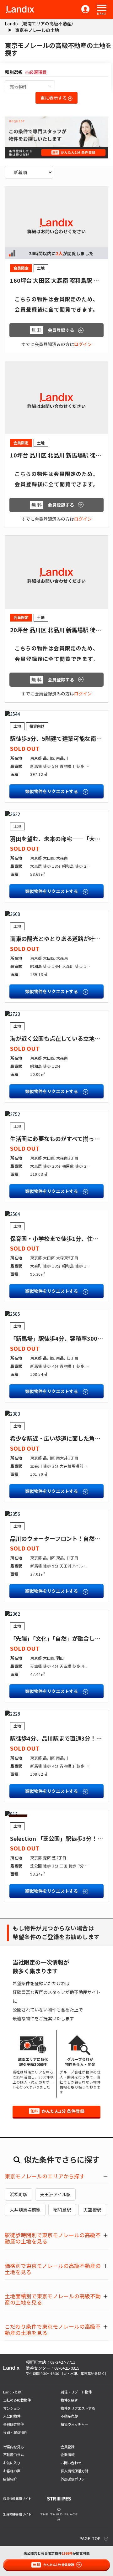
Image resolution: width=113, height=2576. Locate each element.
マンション (12, 2408)
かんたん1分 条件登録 (57, 2111)
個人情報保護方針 (74, 2471)
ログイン (83, 344)
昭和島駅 (62, 2210)
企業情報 (67, 2455)
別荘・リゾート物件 (76, 2392)
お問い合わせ (71, 2463)
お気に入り (12, 2463)
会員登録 (67, 2447)
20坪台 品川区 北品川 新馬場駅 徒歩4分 (60, 630)
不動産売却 (69, 2416)
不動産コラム (13, 2455)
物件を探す (69, 2400)
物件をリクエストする (78, 2408)
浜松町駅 (19, 2194)
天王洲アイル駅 (55, 2194)
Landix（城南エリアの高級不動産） (40, 23)
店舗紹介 (10, 2479)
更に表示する (54, 98)
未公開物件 (12, 2416)
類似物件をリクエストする (52, 791)
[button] (102, 8)
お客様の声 (12, 2471)
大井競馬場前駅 (25, 2210)
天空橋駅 (92, 2210)
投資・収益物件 (15, 2432)
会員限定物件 (13, 2424)
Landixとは (12, 2392)
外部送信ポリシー (74, 2479)
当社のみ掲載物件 (17, 2400)
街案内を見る (13, 2447)
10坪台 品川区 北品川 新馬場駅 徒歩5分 (60, 455)
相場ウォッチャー (74, 2424)
